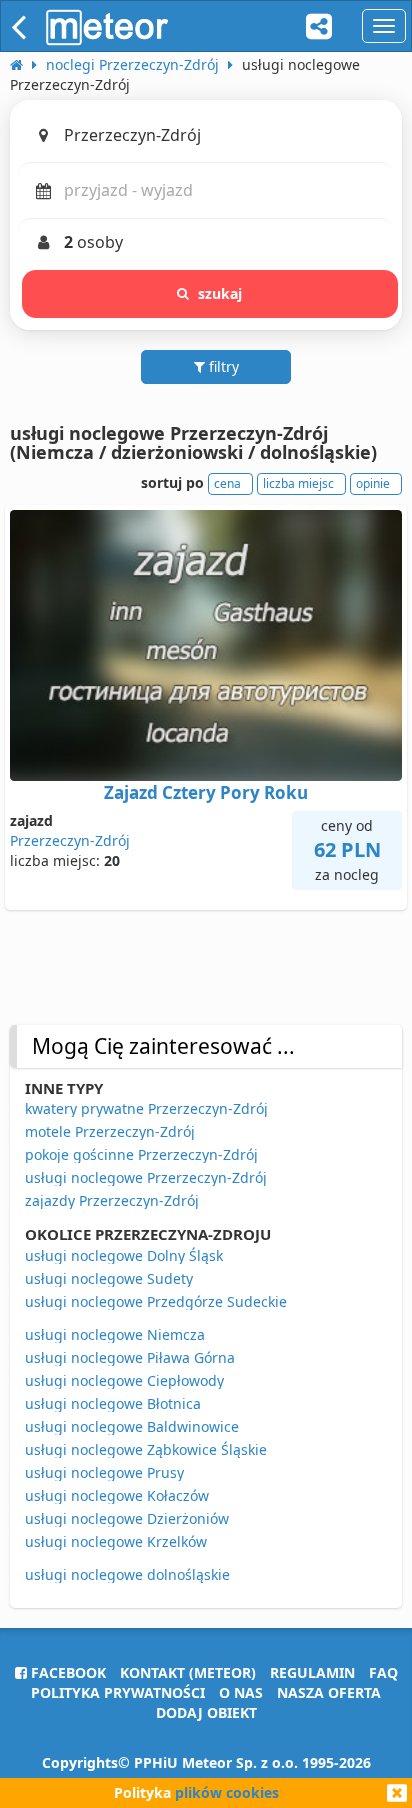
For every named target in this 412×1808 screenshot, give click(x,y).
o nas (241, 1692)
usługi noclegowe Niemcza (115, 1334)
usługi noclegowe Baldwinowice (132, 1426)
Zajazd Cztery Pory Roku (206, 792)
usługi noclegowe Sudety (109, 1278)
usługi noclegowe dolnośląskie (127, 1574)
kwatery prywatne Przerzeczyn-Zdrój (146, 1108)
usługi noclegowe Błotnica (113, 1403)
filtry (222, 366)
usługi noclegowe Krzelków (116, 1541)
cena (227, 483)
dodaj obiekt (206, 1712)
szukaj (220, 293)
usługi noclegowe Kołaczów (117, 1495)
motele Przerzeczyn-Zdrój (110, 1131)
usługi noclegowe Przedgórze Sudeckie (156, 1301)
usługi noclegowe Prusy (104, 1472)
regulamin (312, 1672)
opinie (373, 483)
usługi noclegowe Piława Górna (130, 1357)
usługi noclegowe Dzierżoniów (127, 1518)
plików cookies (227, 1792)
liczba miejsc (298, 483)
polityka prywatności (118, 1692)
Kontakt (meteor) (188, 1672)
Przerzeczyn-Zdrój (70, 840)
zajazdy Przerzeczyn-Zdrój (112, 1200)
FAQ (383, 1672)
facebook (66, 1672)
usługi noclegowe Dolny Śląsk (124, 1255)
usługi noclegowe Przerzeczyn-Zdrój (146, 1177)
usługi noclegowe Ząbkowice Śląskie (146, 1449)
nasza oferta (329, 1692)
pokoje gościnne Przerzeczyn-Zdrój (141, 1154)
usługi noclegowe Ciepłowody (124, 1380)
